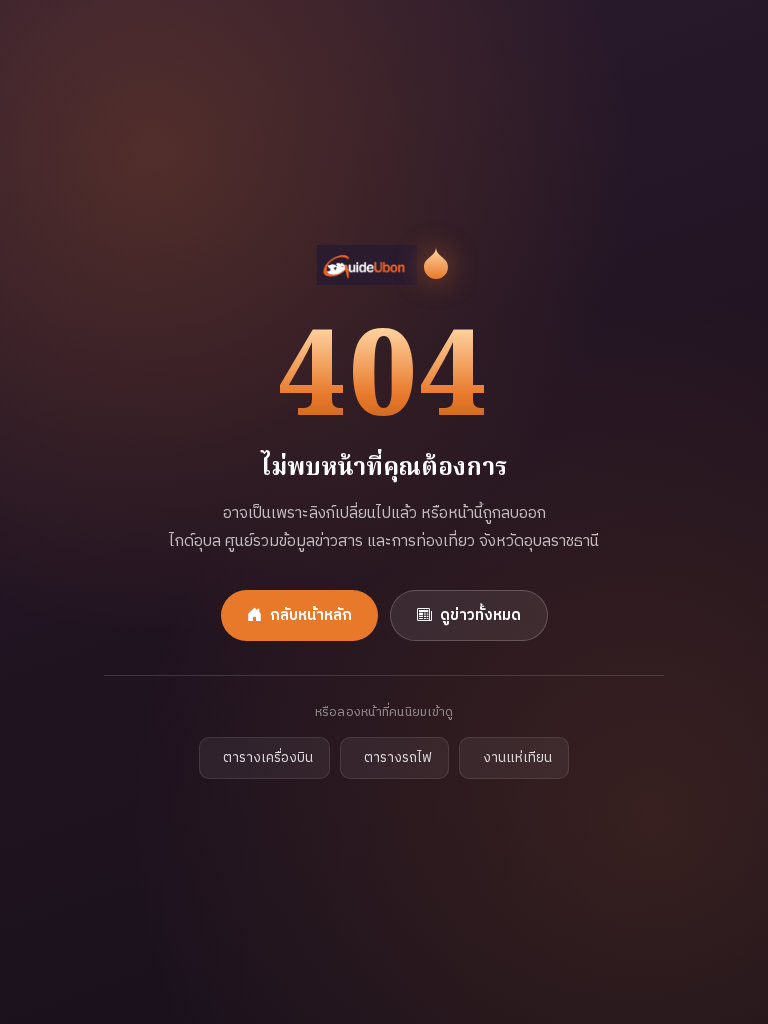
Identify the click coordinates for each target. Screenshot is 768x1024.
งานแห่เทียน (517, 758)
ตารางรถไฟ (398, 758)
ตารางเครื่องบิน (268, 758)
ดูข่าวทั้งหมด (480, 615)
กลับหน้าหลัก (311, 615)
